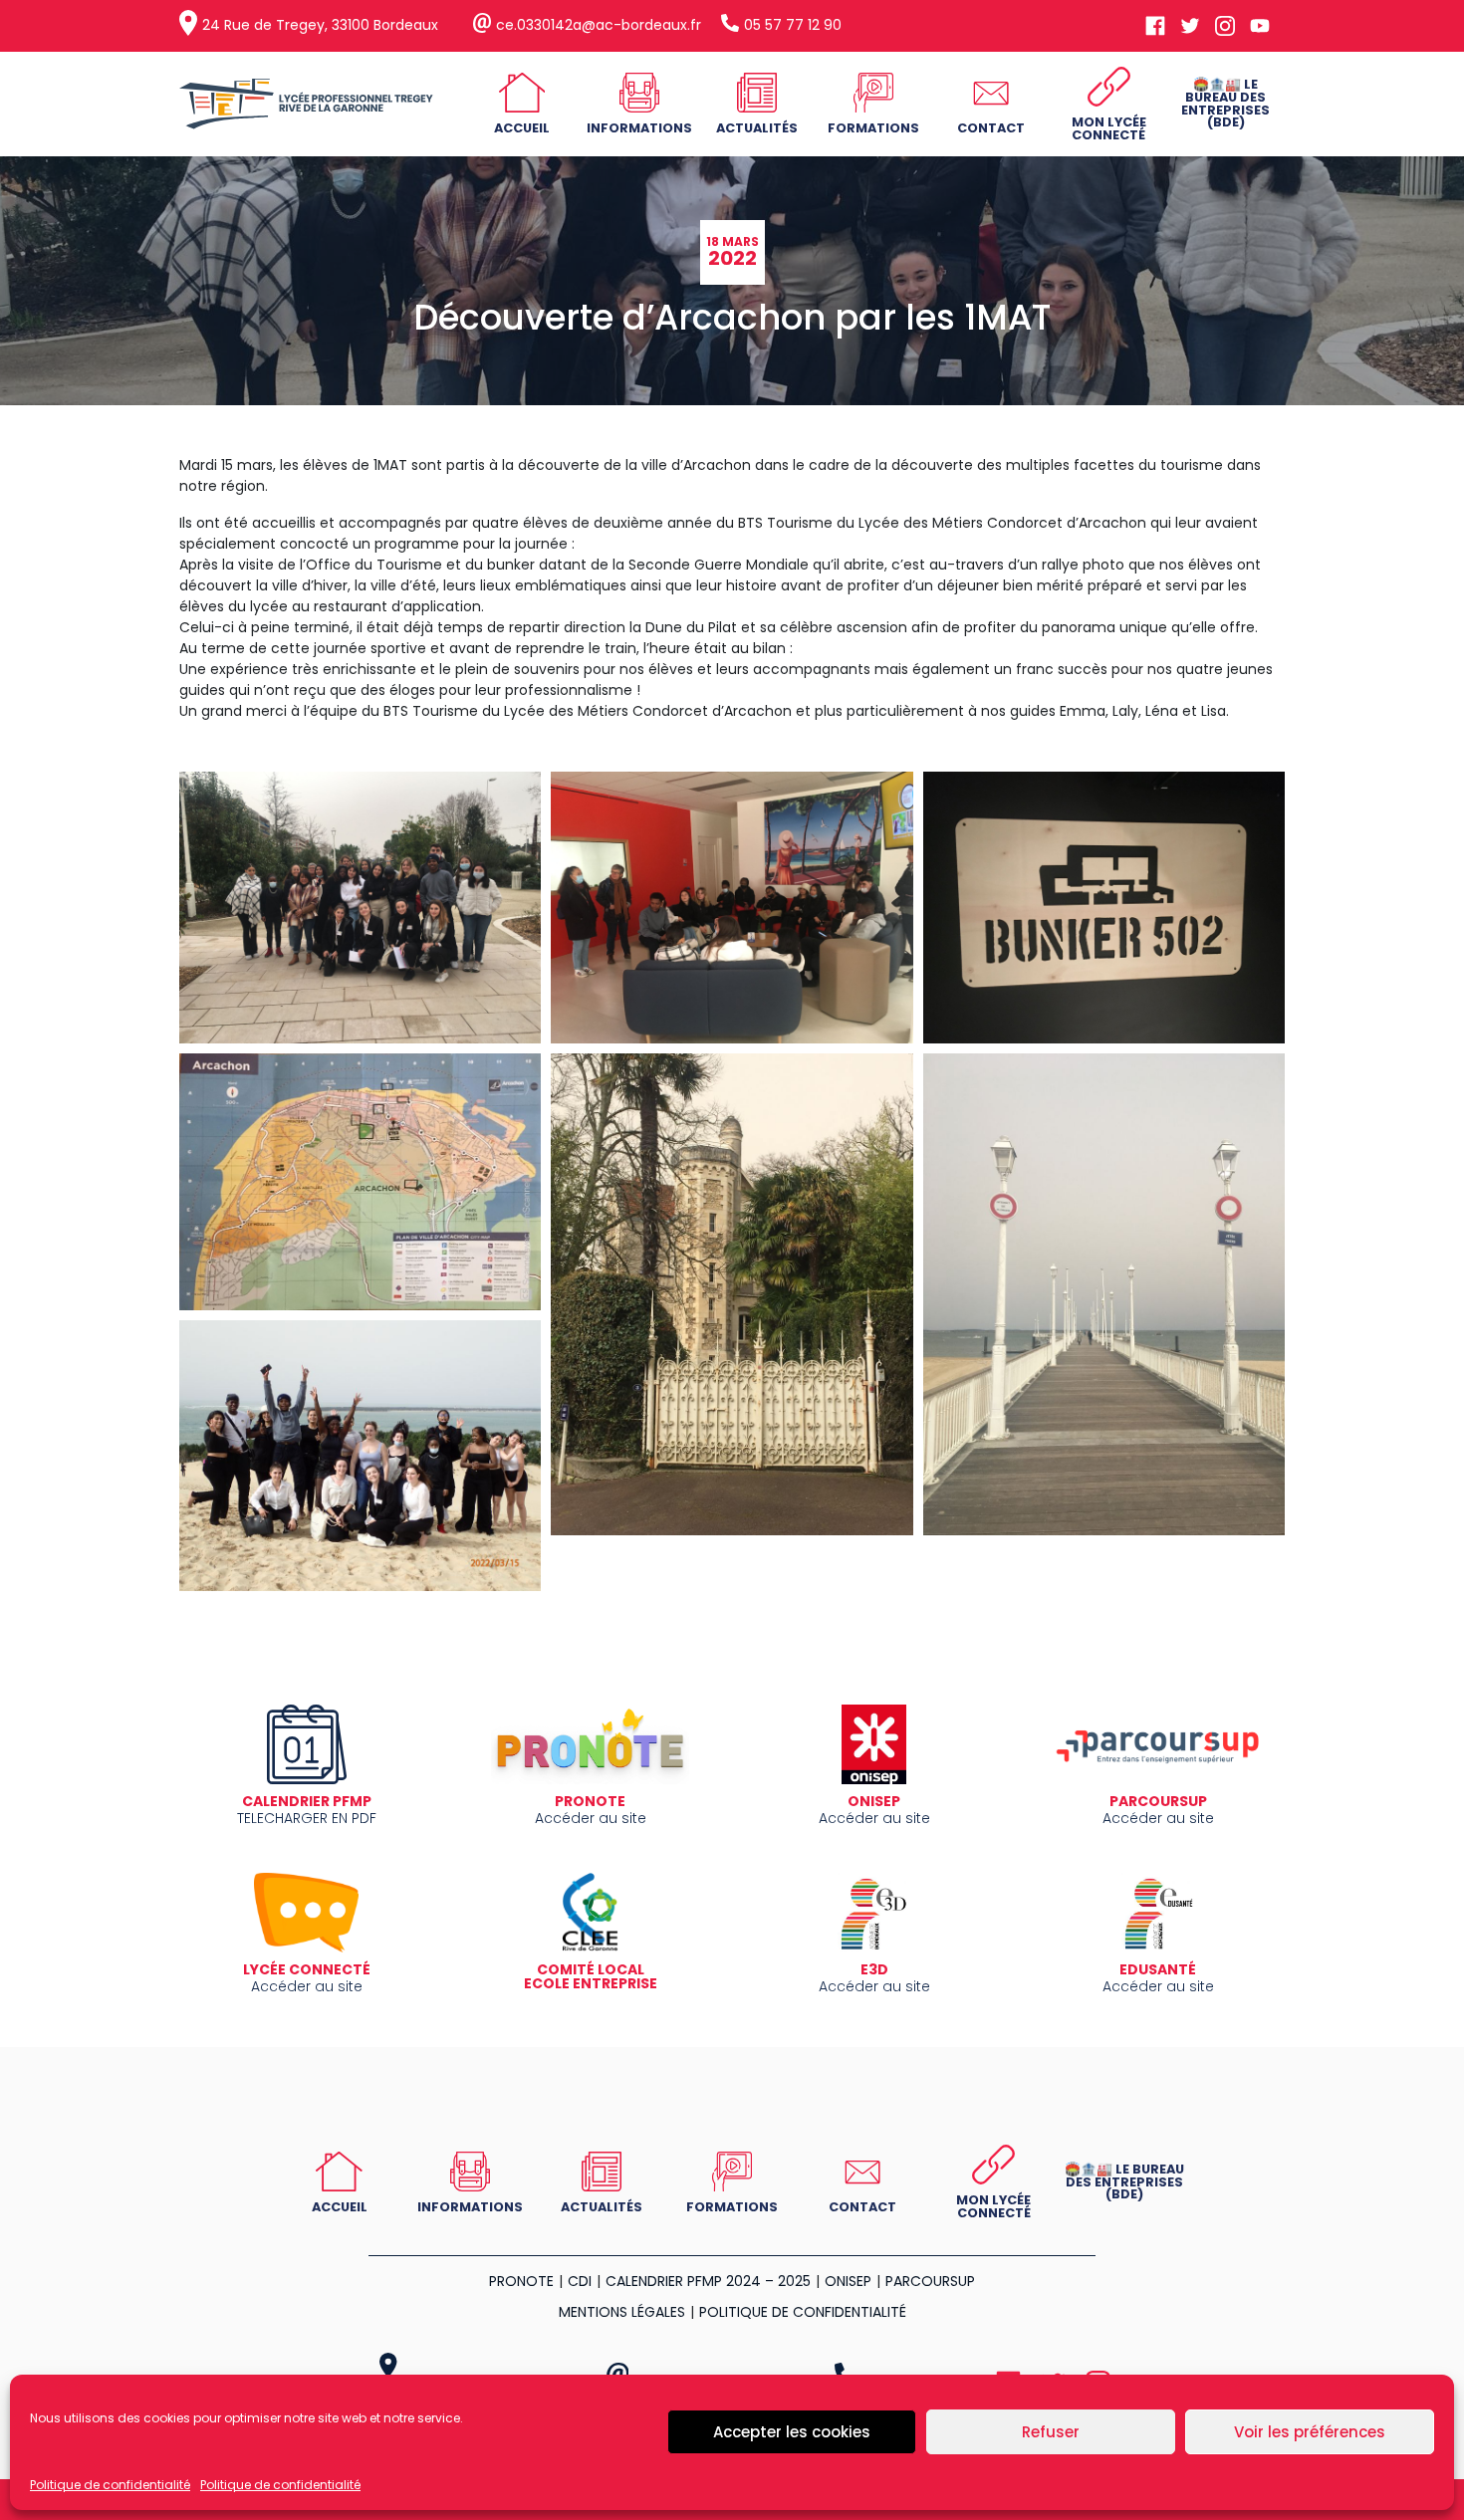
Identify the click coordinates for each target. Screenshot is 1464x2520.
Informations (639, 128)
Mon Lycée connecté (1109, 128)
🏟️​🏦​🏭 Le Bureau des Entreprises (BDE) (1225, 103)
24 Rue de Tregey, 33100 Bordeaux (320, 25)
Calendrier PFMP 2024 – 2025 (708, 2281)
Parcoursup (930, 2281)
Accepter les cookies (792, 2432)
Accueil (522, 128)
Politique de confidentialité (110, 2485)
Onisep (848, 2281)
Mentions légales (622, 2312)
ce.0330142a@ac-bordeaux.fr (599, 25)
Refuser (1051, 2432)
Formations (873, 128)
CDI (580, 2281)
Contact (991, 128)
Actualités (757, 128)
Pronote (521, 2281)
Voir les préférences (1310, 2432)
